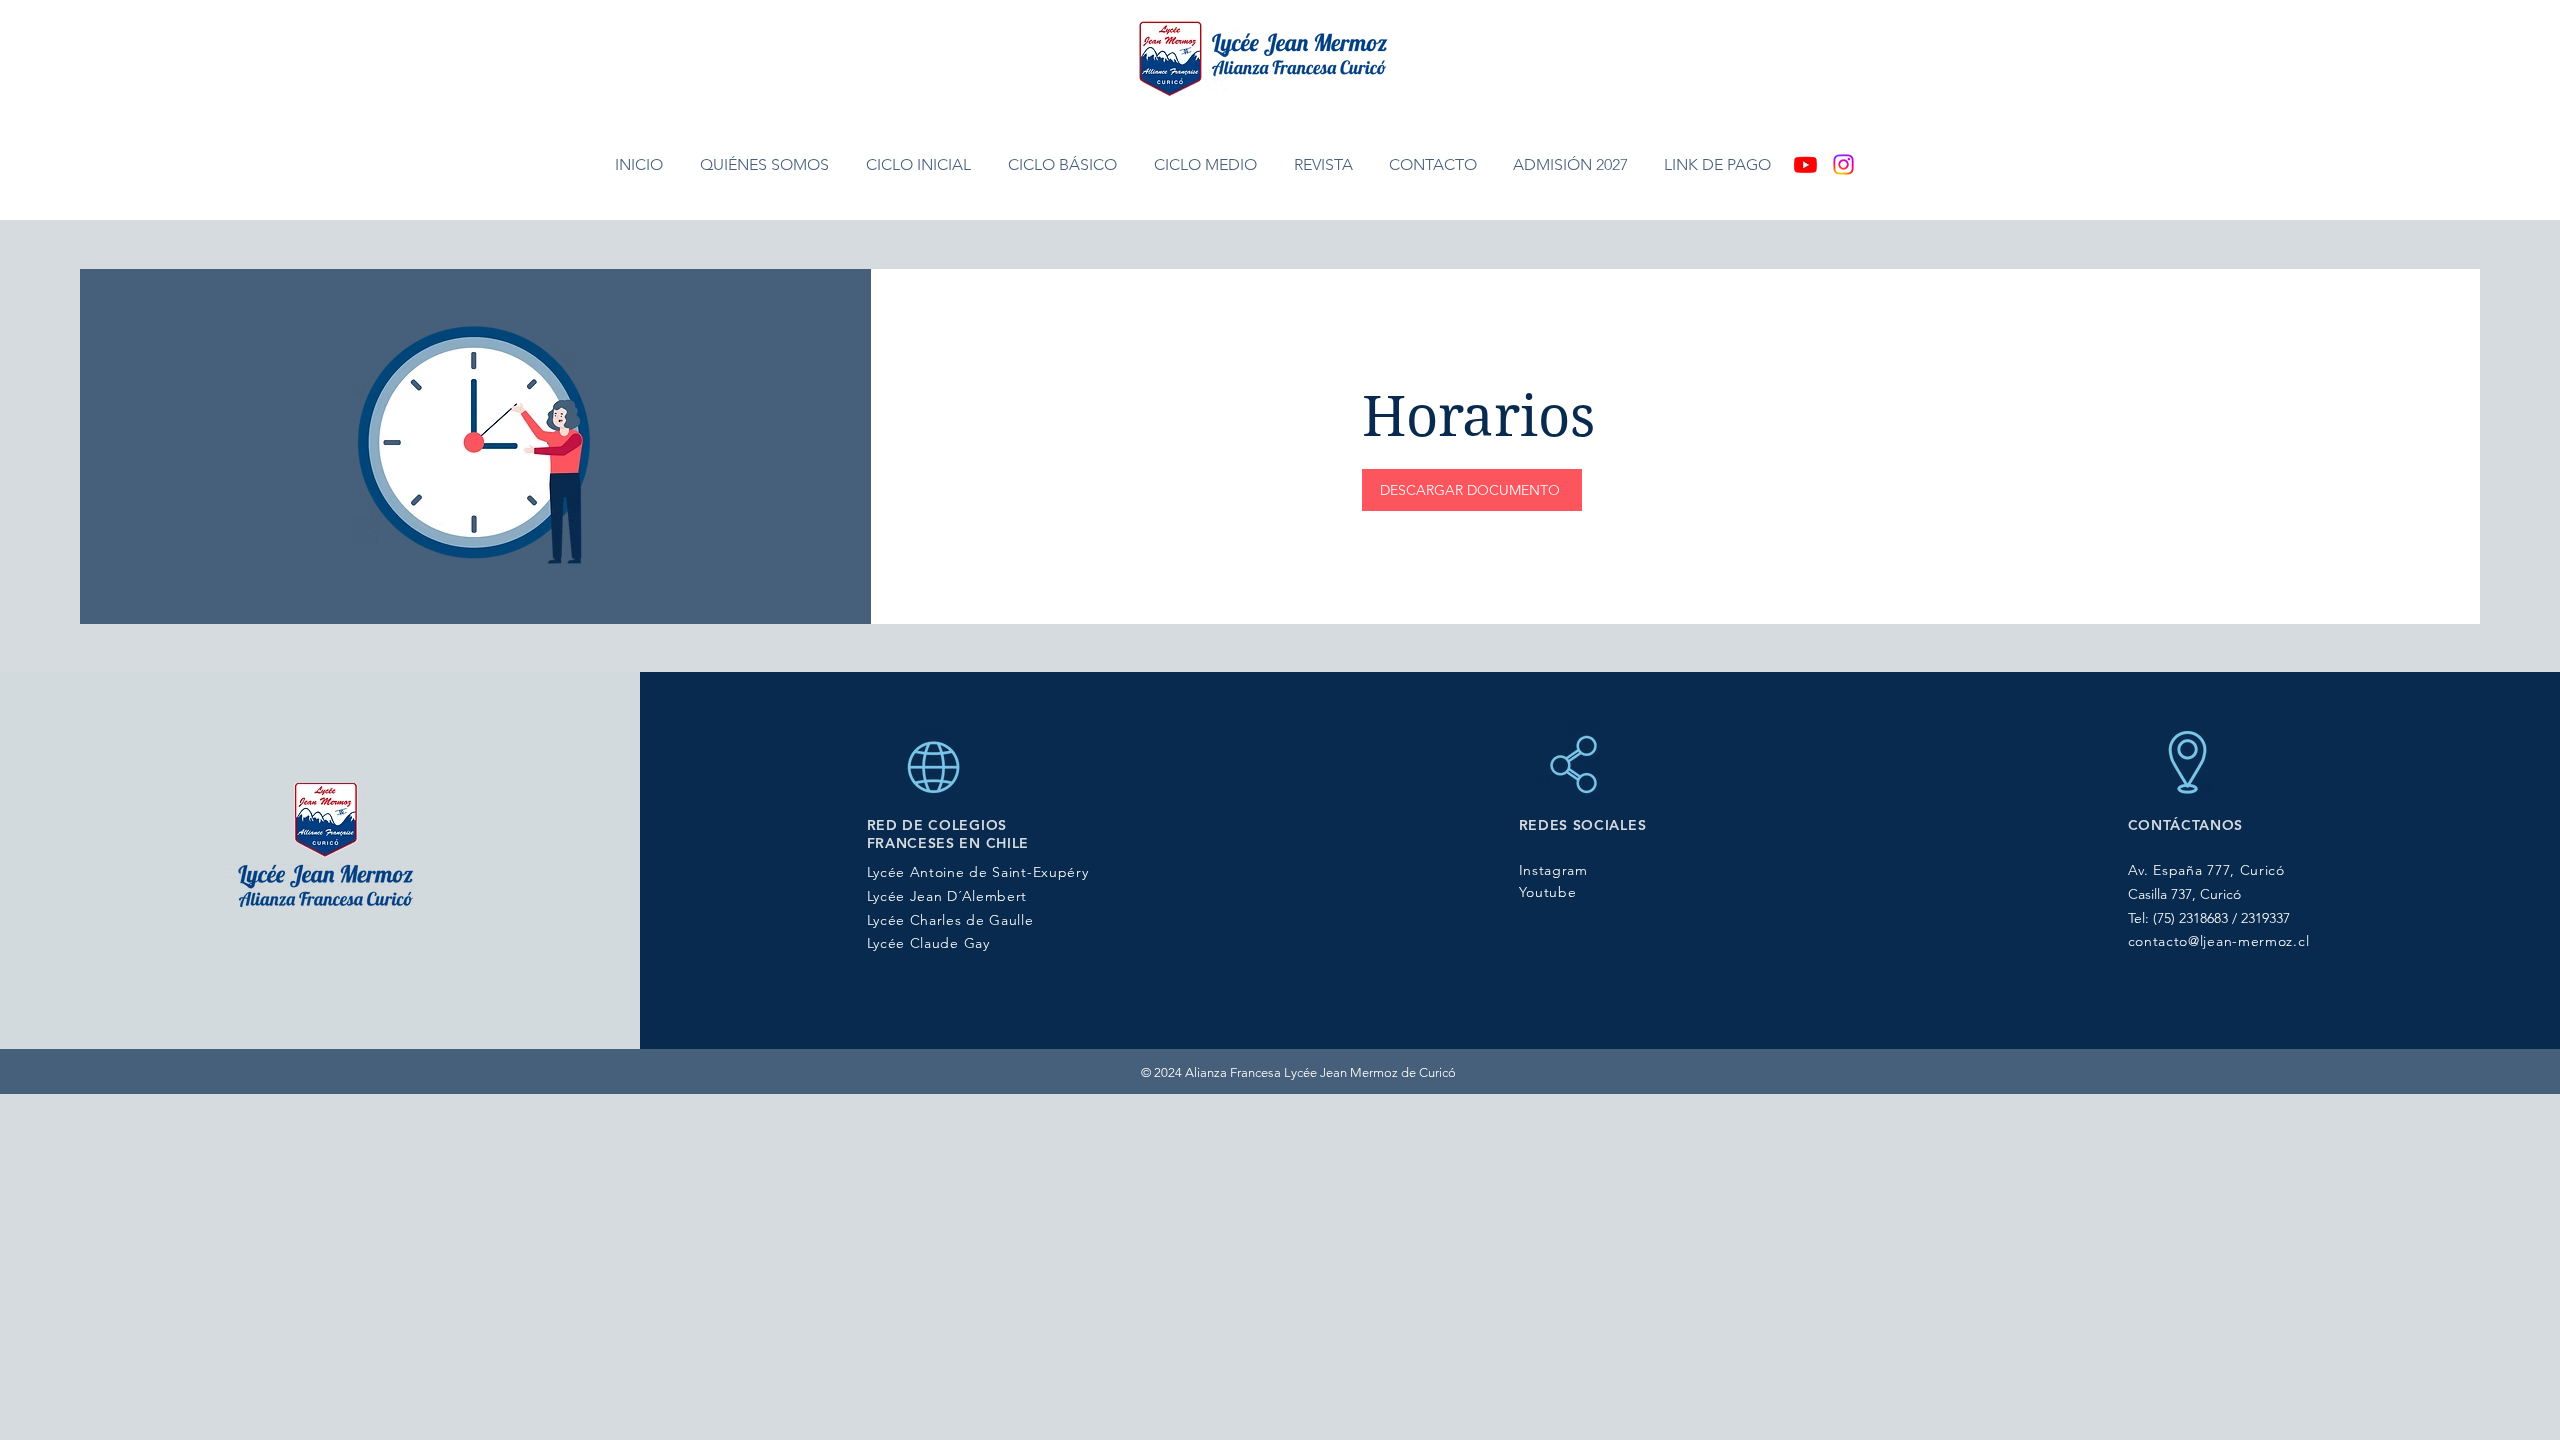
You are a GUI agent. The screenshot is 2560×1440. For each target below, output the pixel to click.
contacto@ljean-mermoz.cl (2219, 941)
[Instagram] (1843, 164)
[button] (768, 164)
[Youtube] (1805, 164)
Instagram (1553, 870)
